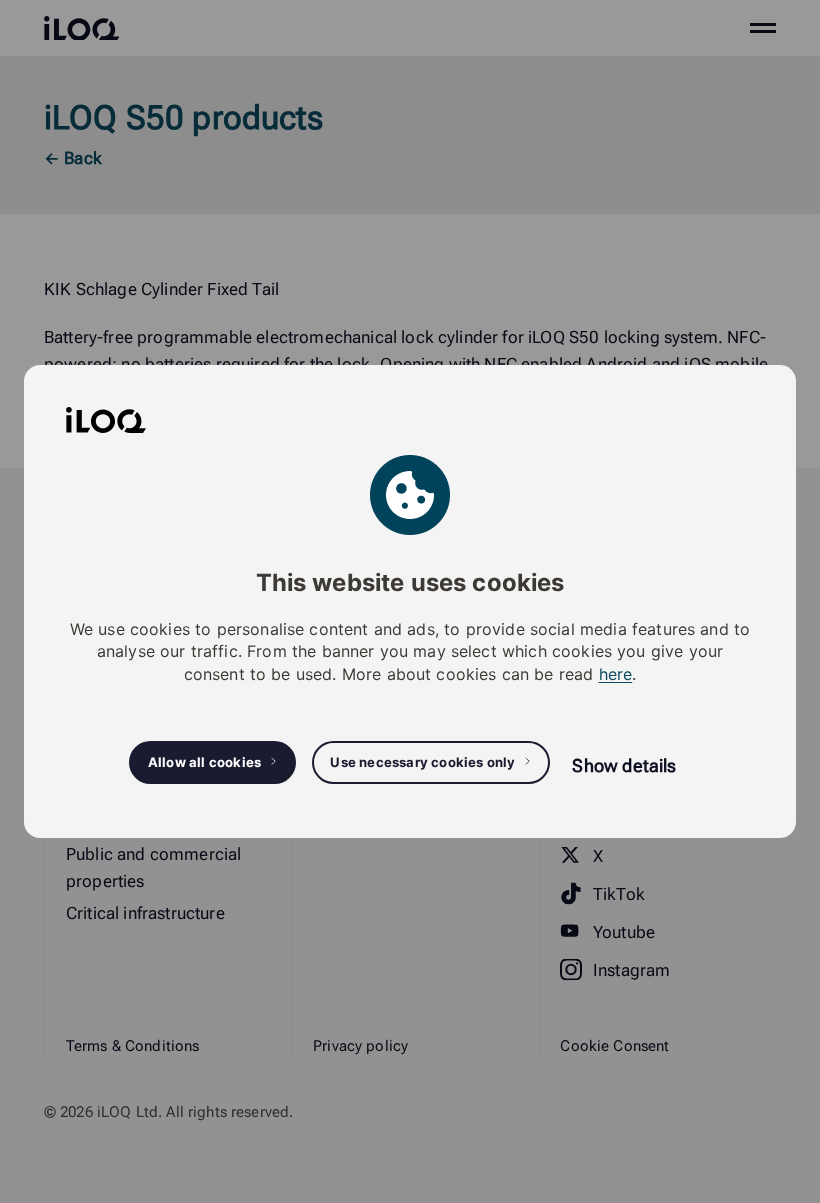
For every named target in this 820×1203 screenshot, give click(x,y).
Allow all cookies (204, 762)
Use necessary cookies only (422, 762)
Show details (624, 765)
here (616, 674)
